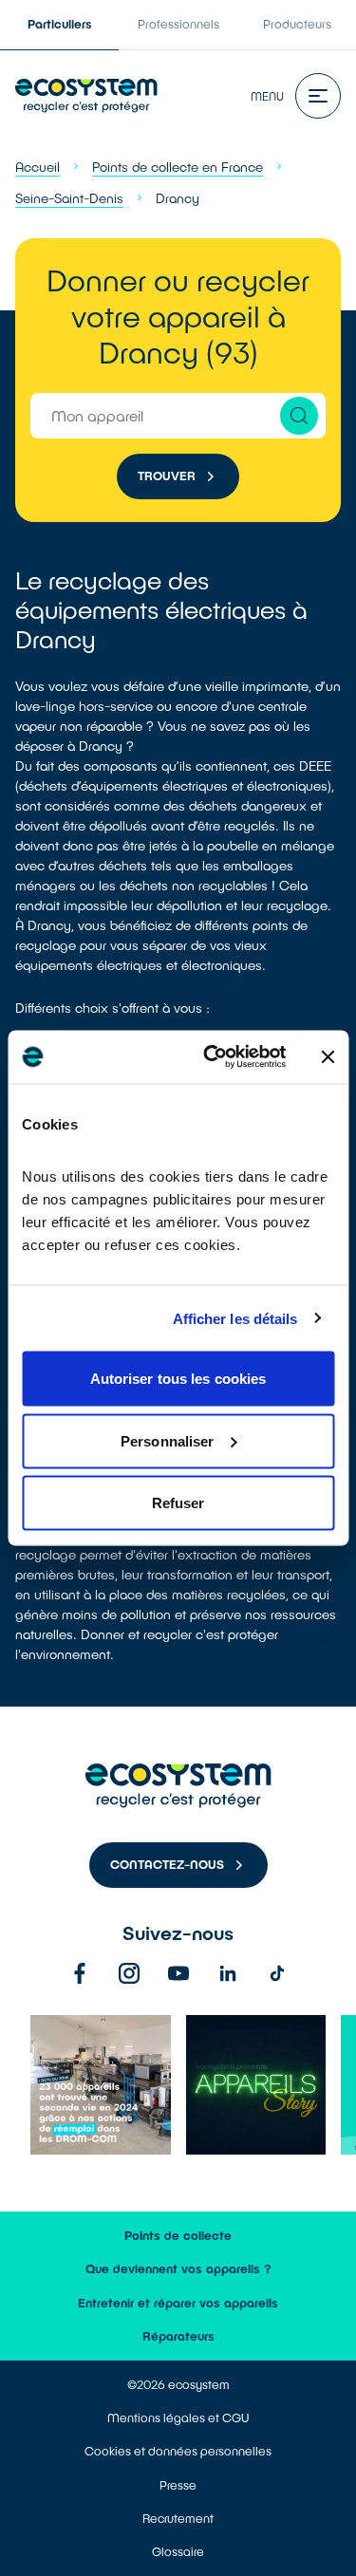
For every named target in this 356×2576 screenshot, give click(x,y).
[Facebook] (80, 1973)
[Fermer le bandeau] (328, 1056)
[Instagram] (129, 1973)
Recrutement (178, 2518)
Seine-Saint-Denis (69, 198)
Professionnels (178, 24)
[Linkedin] (228, 1973)
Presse (178, 2485)
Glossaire (178, 2551)
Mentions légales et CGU (178, 2417)
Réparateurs (178, 2336)
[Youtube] (178, 1973)
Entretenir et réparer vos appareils (178, 2303)
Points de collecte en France (178, 167)
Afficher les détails (235, 1318)
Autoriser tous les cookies (178, 1379)
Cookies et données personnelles (178, 2451)
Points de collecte (178, 2235)
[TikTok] (277, 1973)
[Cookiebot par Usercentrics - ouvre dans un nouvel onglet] (212, 1057)
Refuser (178, 1503)
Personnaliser (167, 1440)
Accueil (37, 167)
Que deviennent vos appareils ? (178, 2268)
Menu (267, 96)
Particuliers (60, 24)
